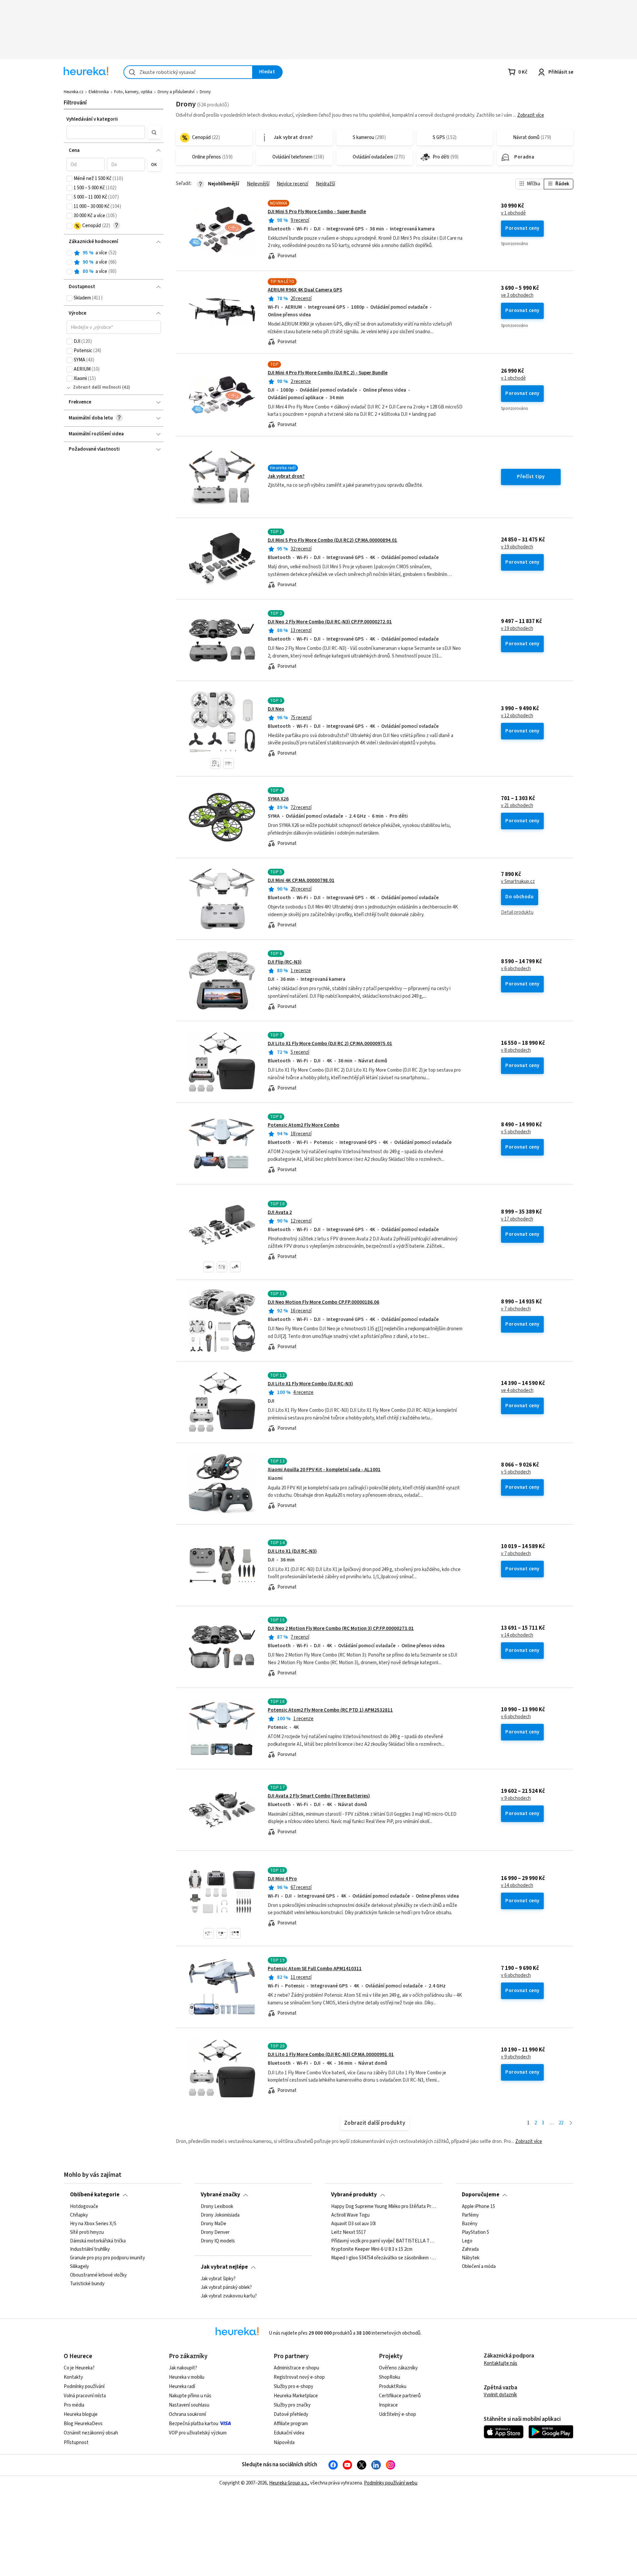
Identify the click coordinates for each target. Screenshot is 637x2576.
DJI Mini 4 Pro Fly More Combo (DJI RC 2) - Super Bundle (328, 373)
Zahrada (470, 2249)
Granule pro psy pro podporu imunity (107, 2258)
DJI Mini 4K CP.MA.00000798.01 (301, 880)
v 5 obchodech (516, 1132)
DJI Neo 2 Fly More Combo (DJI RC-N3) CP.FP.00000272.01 (330, 622)
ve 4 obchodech (517, 1391)
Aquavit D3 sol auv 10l (353, 2224)
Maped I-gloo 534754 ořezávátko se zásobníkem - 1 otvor (384, 2258)
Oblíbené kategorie (95, 2195)
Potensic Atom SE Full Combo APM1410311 (315, 1969)
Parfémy (470, 2215)
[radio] (69, 253)
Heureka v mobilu (187, 2377)
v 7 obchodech (516, 1309)
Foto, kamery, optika (133, 92)
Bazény (470, 2224)
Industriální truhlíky (90, 2249)
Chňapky (79, 2215)
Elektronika (99, 92)
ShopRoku (389, 2377)
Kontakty (73, 2377)
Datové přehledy (291, 2414)
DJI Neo (276, 709)
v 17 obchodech (517, 1219)
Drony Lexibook (217, 2207)
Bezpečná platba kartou (194, 2424)
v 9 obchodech (516, 1798)
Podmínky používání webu (391, 2483)
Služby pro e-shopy (293, 2387)
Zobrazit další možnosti (97, 387)
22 (561, 2123)
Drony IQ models (218, 2241)
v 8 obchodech (516, 1050)
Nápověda (284, 2443)
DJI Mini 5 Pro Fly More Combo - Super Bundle (317, 212)
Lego (467, 2241)
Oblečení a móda (479, 2267)
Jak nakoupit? (183, 2368)
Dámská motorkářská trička (98, 2241)
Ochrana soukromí (187, 2414)
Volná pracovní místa (85, 2396)
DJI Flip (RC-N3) (285, 962)
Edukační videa (289, 2433)
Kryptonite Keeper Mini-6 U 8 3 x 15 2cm (372, 2249)
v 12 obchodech (517, 716)
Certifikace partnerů (400, 2396)
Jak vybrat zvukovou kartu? (229, 2296)
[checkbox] (69, 179)
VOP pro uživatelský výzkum (198, 2433)
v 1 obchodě (513, 213)
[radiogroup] (114, 262)
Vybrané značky (220, 2195)
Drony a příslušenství (176, 92)
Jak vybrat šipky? (218, 2279)
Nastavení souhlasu (189, 2405)
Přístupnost (76, 2443)
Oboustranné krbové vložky (98, 2275)
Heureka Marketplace (296, 2396)
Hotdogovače (84, 2207)
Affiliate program (291, 2424)
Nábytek (471, 2258)
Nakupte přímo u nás (190, 2396)
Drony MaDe (213, 2224)
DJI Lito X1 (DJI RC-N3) (292, 1551)
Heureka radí (182, 2387)
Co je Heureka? (79, 2368)
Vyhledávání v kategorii (92, 119)
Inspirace (388, 2405)
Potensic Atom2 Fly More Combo (304, 1125)
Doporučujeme (481, 2195)
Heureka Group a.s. (288, 2483)
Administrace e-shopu (296, 2368)
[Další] (571, 2123)
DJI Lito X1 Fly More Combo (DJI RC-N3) (310, 1384)
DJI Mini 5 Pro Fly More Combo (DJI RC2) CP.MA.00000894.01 (332, 540)
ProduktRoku (393, 2387)
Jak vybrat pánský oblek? (226, 2288)
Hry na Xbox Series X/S (93, 2224)
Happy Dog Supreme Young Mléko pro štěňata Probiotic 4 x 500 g (384, 2207)
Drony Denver (215, 2232)
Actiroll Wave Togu (350, 2215)
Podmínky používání (84, 2387)
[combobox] (188, 72)
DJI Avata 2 (280, 1212)
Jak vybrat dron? (286, 476)
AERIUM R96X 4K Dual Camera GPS (305, 290)
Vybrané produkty (354, 2195)
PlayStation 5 (475, 2232)
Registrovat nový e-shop (299, 2377)
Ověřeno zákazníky (398, 2368)
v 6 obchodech (516, 969)
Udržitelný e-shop (397, 2414)
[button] (106, 132)
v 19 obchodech (517, 547)
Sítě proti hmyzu (87, 2232)
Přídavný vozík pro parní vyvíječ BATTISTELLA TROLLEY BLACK (384, 2241)
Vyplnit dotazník (500, 2395)
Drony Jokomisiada (220, 2215)
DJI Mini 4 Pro (282, 1879)
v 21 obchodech (517, 806)
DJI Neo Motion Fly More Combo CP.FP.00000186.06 (323, 1302)
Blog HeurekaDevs (83, 2424)
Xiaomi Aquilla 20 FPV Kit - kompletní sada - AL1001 (324, 1470)
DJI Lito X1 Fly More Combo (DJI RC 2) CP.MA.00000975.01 (330, 1044)
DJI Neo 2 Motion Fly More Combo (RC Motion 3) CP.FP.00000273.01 (341, 1629)
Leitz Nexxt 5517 (348, 2232)
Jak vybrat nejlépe (224, 2267)
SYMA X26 (278, 799)
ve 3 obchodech (517, 295)
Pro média (74, 2405)
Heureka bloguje (81, 2414)
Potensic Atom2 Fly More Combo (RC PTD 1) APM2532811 (330, 1710)
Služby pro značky (292, 2405)
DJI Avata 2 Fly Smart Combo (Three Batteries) (319, 1796)
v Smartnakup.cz (518, 882)
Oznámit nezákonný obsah (91, 2433)
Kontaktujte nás (500, 2363)
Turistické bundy (87, 2284)
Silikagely (79, 2267)
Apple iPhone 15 (478, 2207)
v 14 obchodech (517, 1635)
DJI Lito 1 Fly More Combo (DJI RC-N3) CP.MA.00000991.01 (331, 2055)
